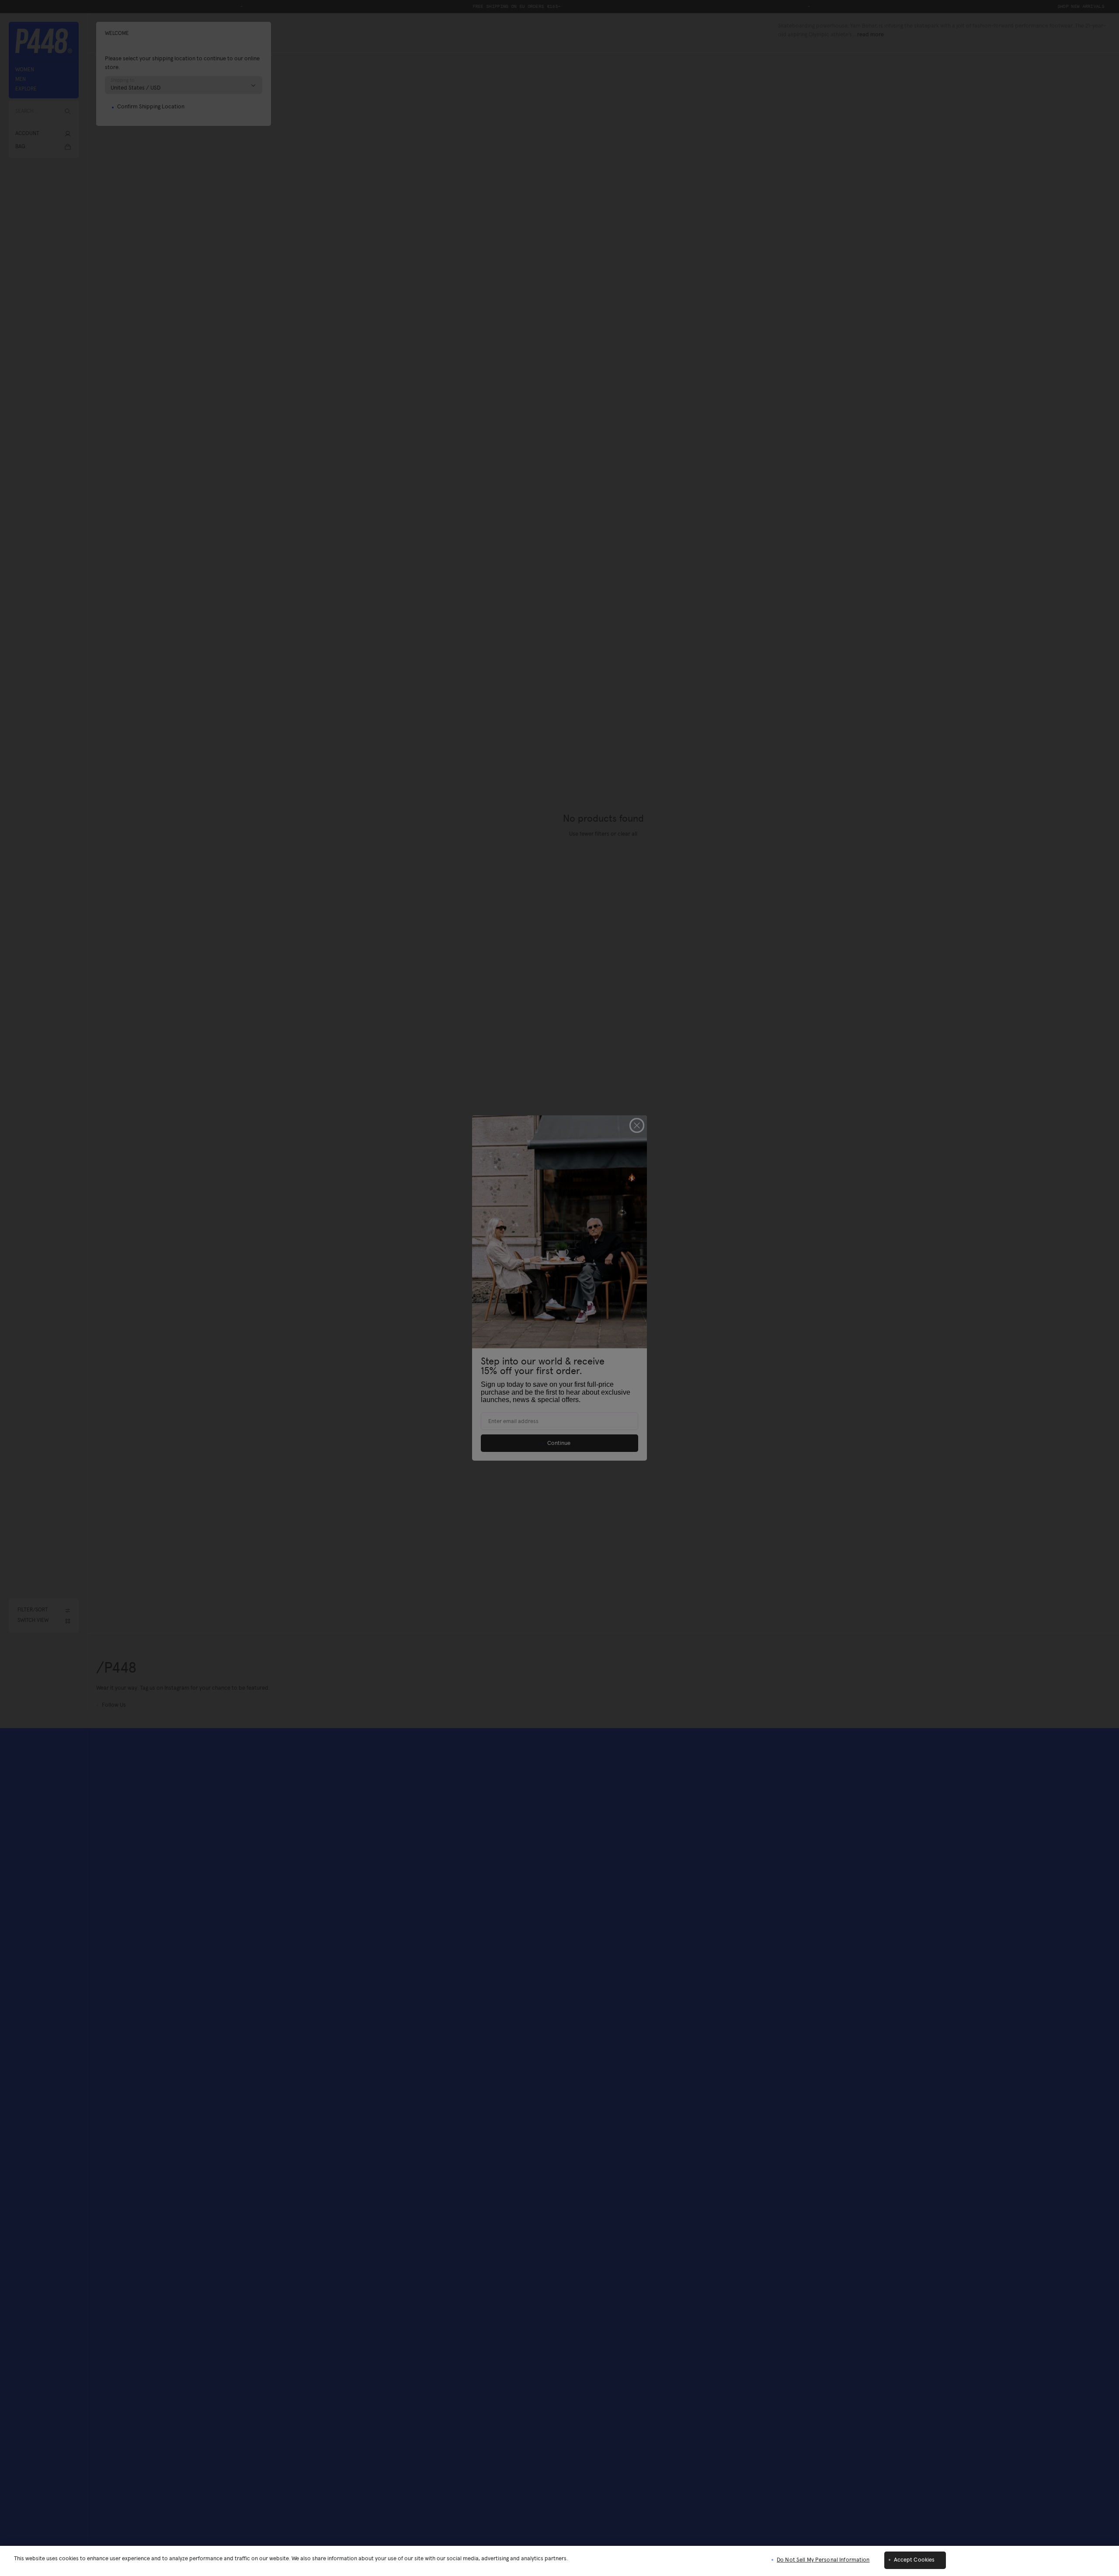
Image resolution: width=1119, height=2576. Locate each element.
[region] (559, 2561)
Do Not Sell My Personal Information (823, 2560)
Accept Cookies (914, 2560)
